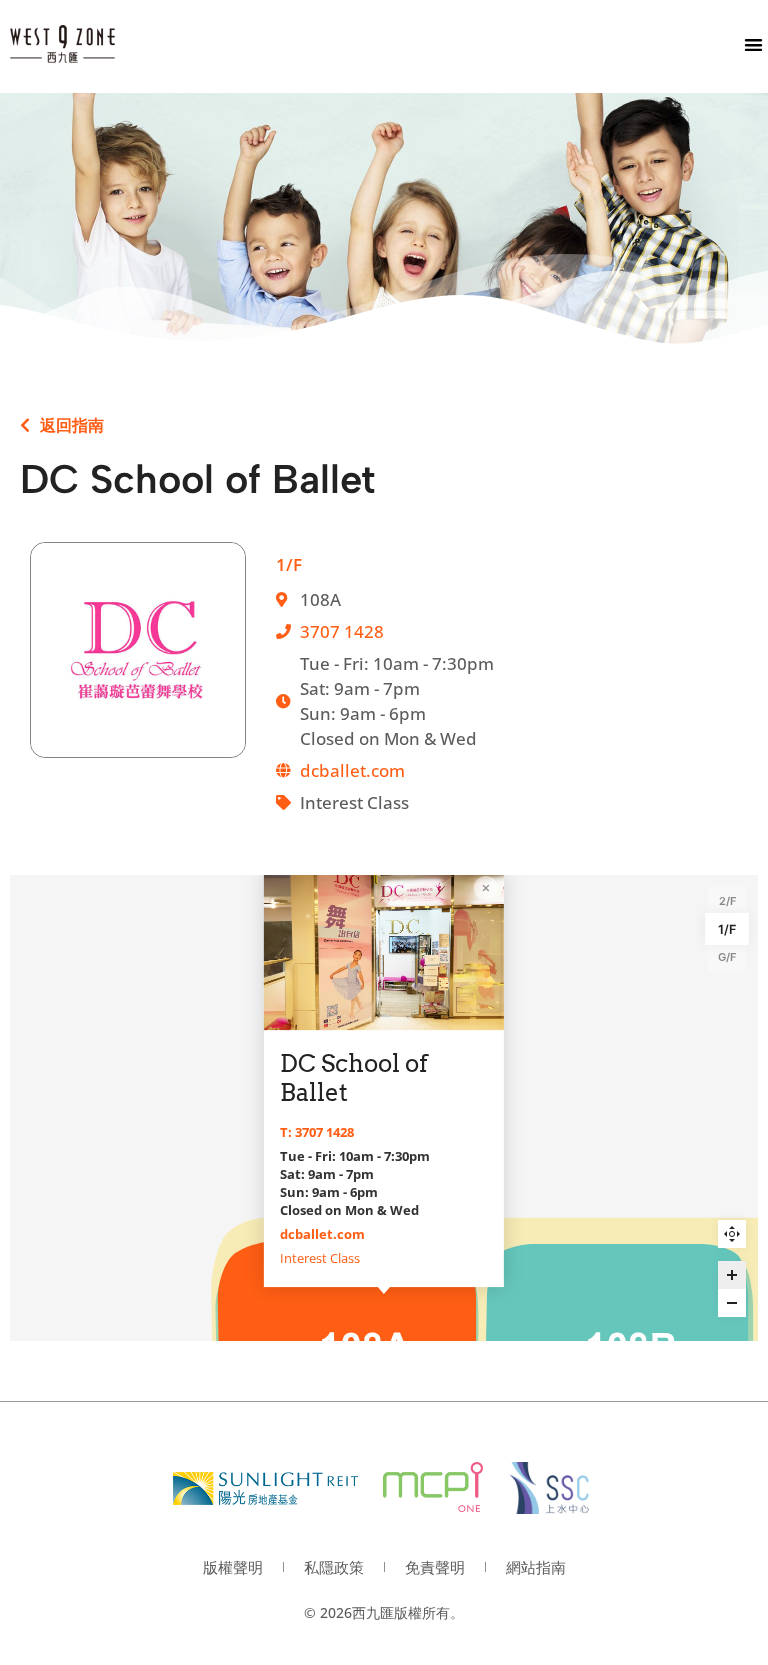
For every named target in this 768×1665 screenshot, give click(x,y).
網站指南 (536, 1567)
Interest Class (320, 1258)
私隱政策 (334, 1567)
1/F (726, 929)
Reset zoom (732, 1234)
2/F (727, 901)
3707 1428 (342, 631)
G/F (727, 957)
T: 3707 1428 (317, 1132)
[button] (753, 44)
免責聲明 (435, 1567)
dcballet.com (352, 770)
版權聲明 (233, 1567)
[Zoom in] (732, 1275)
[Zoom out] (732, 1303)
